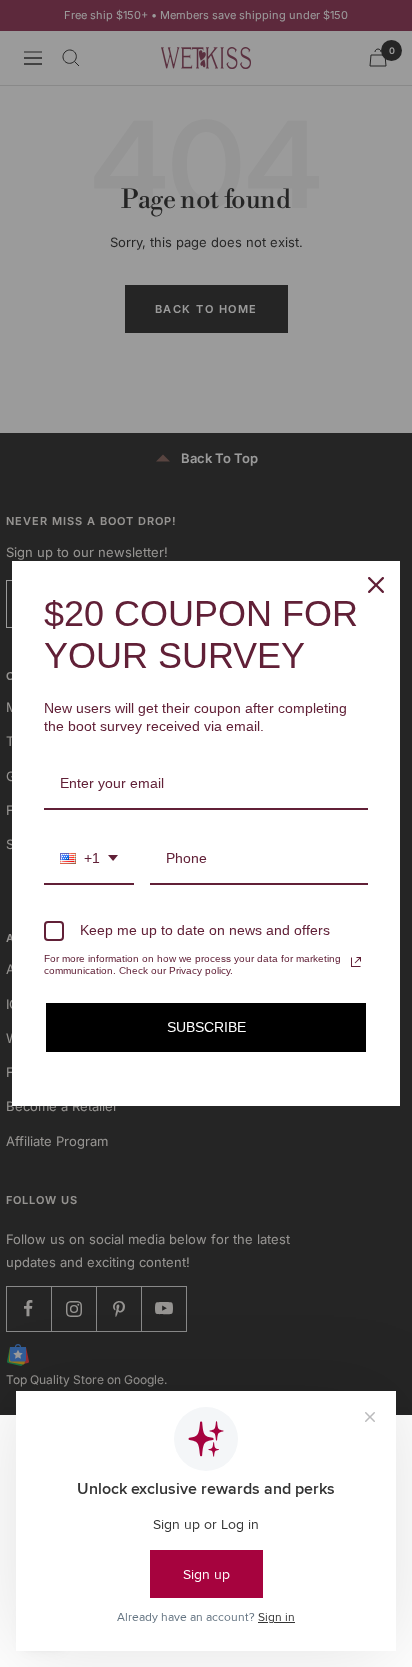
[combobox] (89, 859)
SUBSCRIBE (206, 1027)
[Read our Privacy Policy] (356, 962)
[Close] (376, 585)
